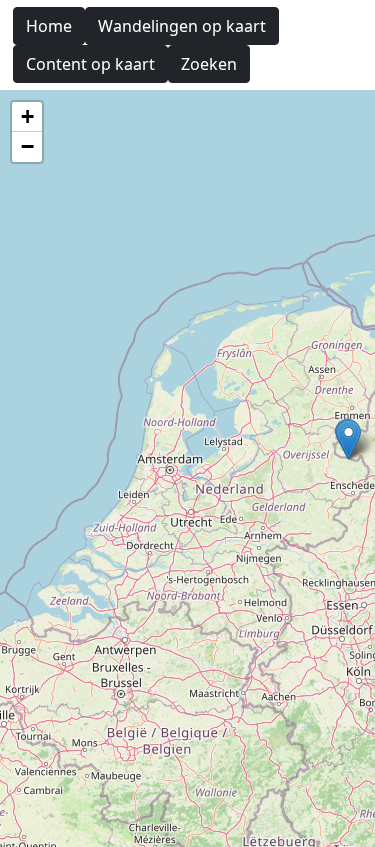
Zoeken (209, 64)
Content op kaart (90, 64)
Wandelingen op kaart (182, 26)
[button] (348, 439)
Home (49, 26)
